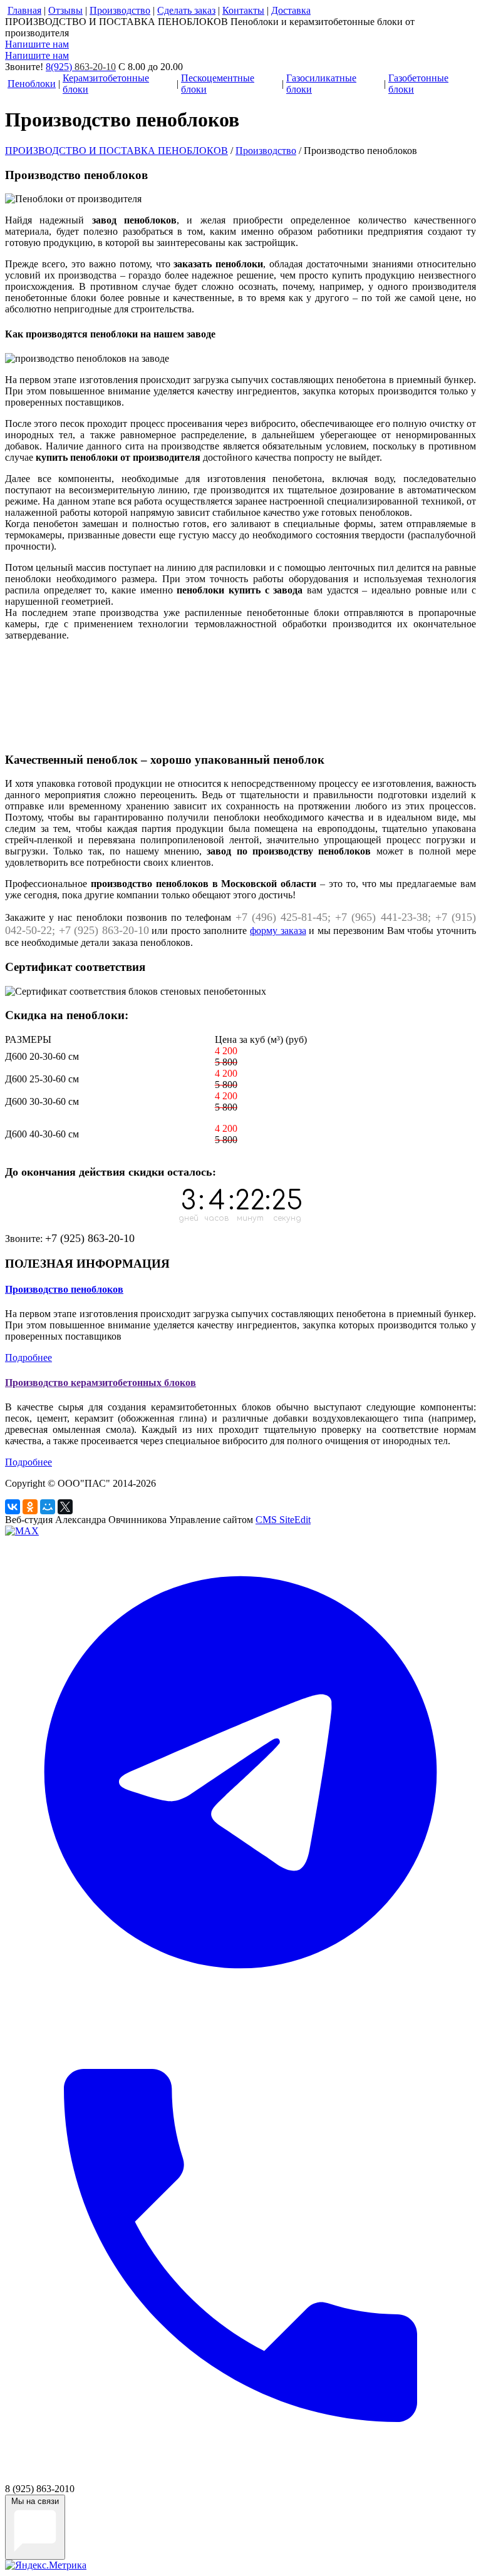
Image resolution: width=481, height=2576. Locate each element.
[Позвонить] (240, 2477)
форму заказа (278, 931)
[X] (65, 1507)
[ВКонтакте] (13, 1507)
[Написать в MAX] (22, 1531)
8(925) (81, 67)
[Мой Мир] (48, 1507)
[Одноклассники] (30, 1507)
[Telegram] (240, 2004)
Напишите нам (37, 44)
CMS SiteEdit (283, 1520)
